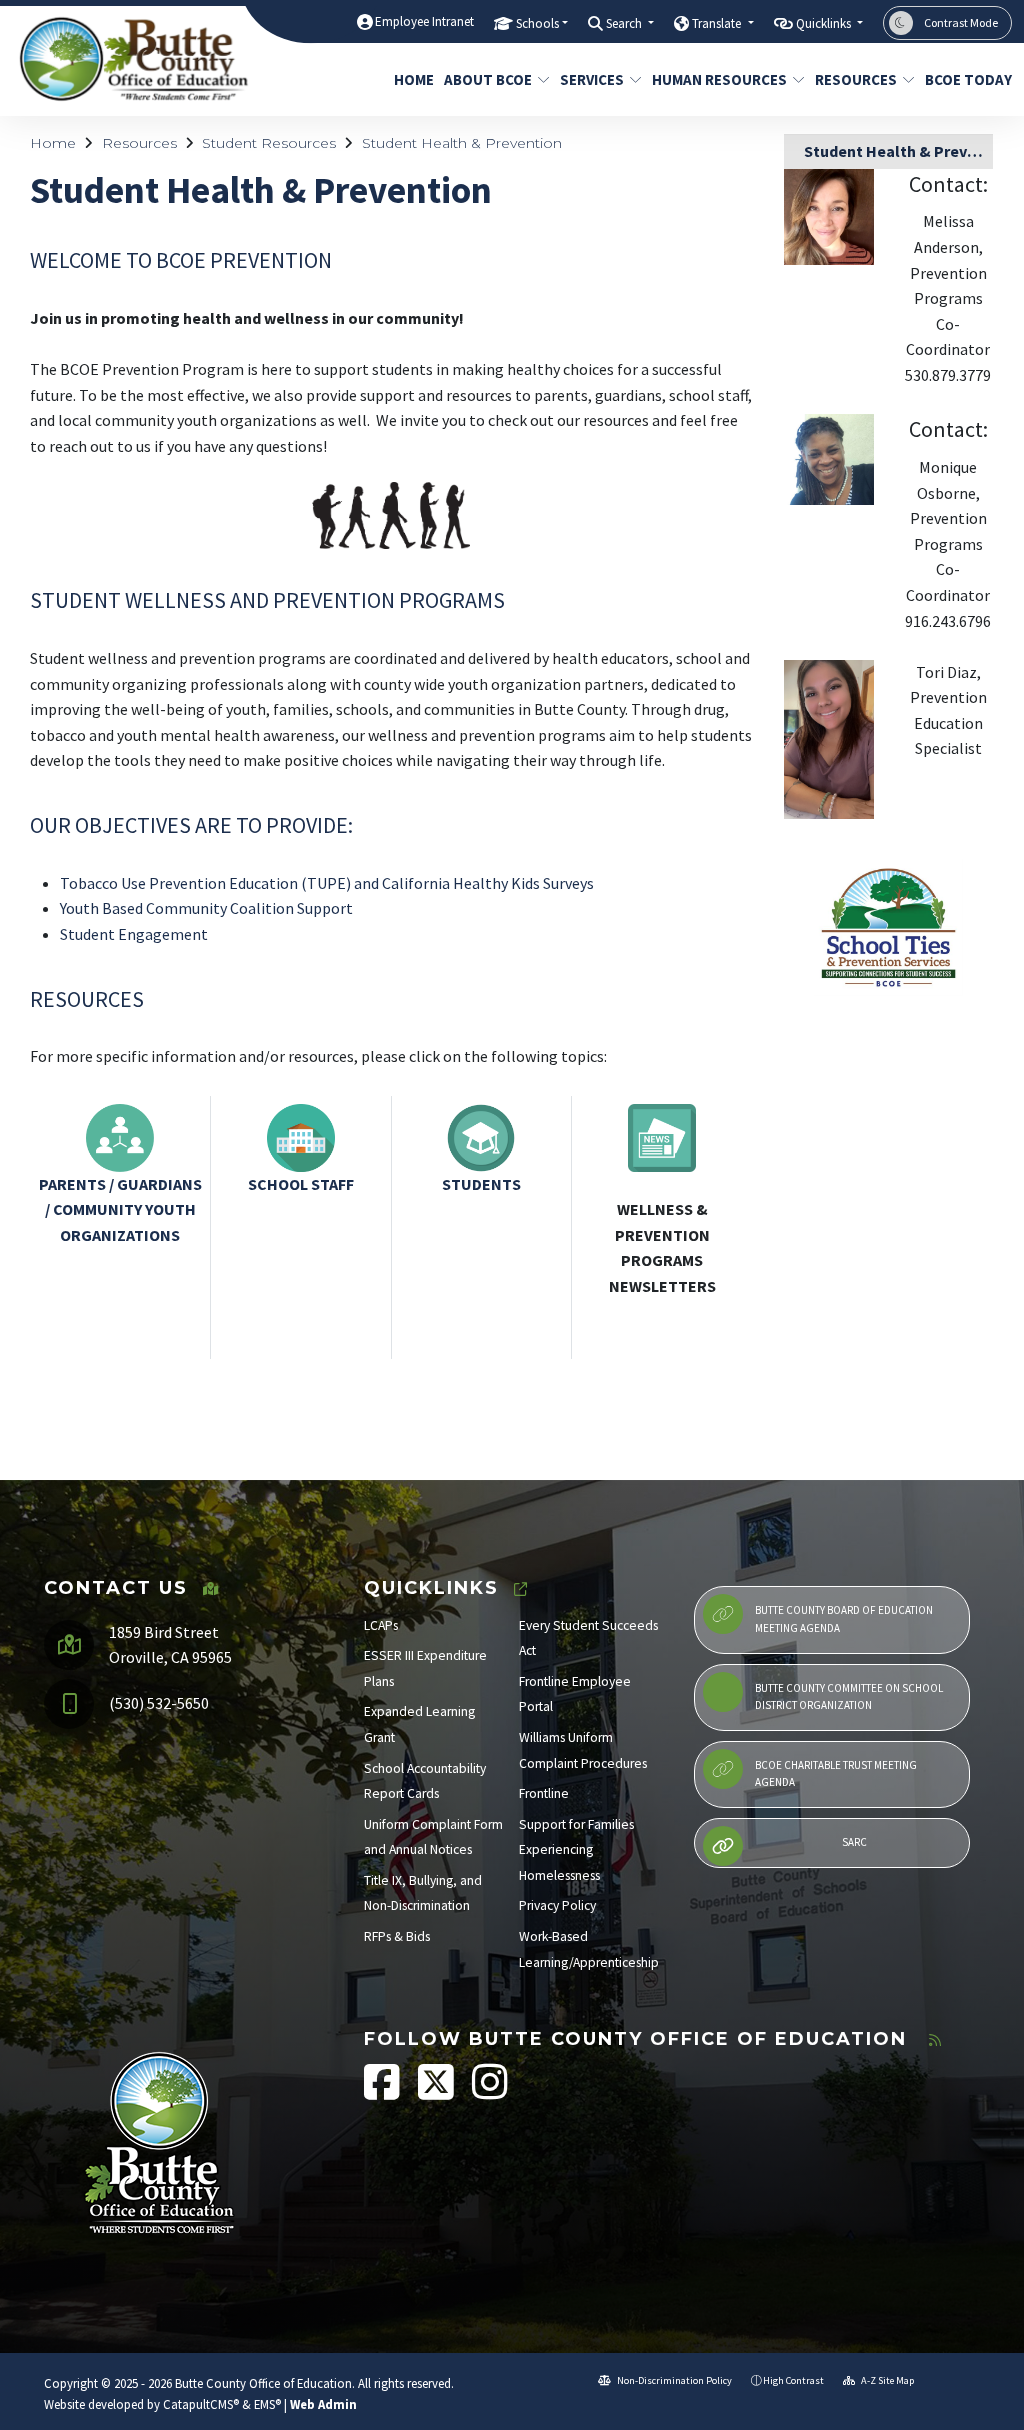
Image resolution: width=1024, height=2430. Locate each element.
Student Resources (269, 143)
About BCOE (488, 79)
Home (411, 79)
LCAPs (381, 1625)
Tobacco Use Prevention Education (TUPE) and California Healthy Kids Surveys (327, 883)
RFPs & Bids (397, 1936)
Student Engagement (134, 934)
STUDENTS (481, 1184)
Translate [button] (718, 23)
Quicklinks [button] (825, 23)
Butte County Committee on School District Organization (849, 1697)
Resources (856, 79)
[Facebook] (383, 2092)
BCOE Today (963, 79)
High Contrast (793, 2380)
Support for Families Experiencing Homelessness (576, 1850)
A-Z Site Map (886, 2380)
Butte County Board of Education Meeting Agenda (844, 1619)
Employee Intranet (424, 21)
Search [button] (625, 23)
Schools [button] (537, 23)
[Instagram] (490, 2092)
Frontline (544, 1793)
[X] (437, 2092)
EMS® (267, 2404)
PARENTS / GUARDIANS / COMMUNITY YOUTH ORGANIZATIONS (120, 1209)
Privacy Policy (557, 1905)
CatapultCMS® (201, 2404)
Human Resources (719, 79)
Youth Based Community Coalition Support (206, 908)
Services (592, 79)
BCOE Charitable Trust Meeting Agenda (836, 1774)
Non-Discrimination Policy (673, 2380)
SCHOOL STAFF (301, 1184)
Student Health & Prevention (462, 143)
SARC (854, 1842)
